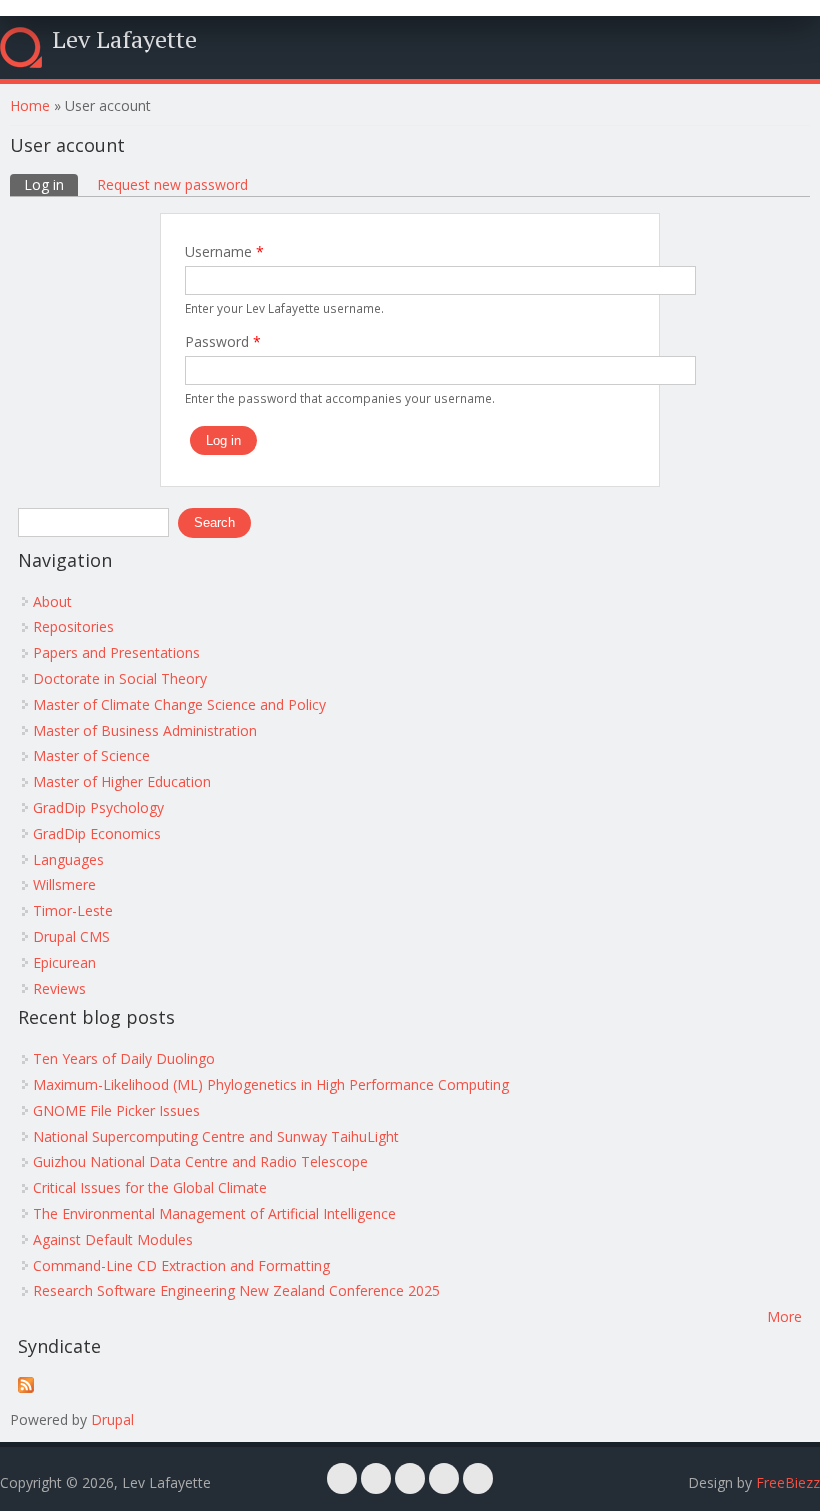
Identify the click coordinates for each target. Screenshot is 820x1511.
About (52, 601)
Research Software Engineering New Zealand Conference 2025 (236, 1290)
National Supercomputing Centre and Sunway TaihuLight (216, 1136)
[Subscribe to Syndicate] (26, 1387)
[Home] (21, 47)
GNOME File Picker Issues (116, 1110)
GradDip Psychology (98, 807)
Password (223, 341)
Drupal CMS (71, 936)
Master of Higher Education (122, 781)
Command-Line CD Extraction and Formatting (181, 1265)
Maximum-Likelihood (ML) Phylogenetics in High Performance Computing (271, 1084)
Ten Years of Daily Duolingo (124, 1058)
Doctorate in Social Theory (120, 678)
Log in (51, 184)
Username (224, 251)
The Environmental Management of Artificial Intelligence (214, 1213)
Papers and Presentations (116, 652)
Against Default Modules (113, 1239)
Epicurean (64, 962)
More (784, 1316)
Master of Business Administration (145, 730)
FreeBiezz (788, 1482)
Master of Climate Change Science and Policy (179, 704)
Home (30, 105)
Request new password (172, 184)
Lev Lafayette (124, 39)
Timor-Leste (73, 910)
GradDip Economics (97, 833)
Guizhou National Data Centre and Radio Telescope (200, 1161)
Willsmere (64, 884)
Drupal (112, 1419)
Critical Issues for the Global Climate (150, 1187)
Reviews (59, 988)
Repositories (73, 626)
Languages (68, 859)
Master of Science (91, 755)
